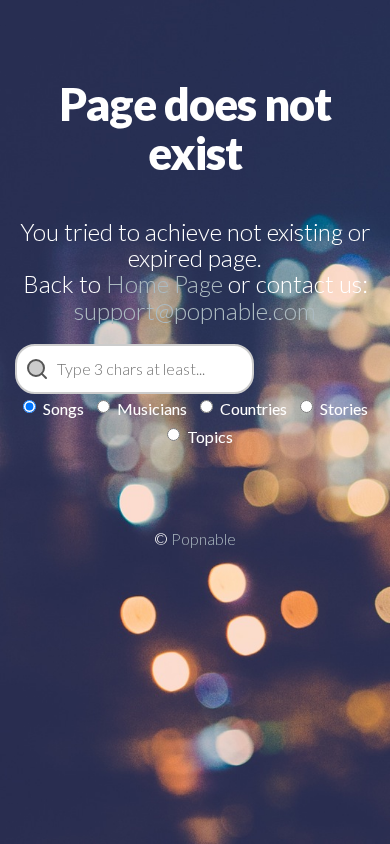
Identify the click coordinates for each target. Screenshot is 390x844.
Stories (344, 408)
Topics (210, 436)
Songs (63, 408)
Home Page (164, 283)
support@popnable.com (195, 310)
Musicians (152, 408)
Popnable (203, 538)
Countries (253, 408)
